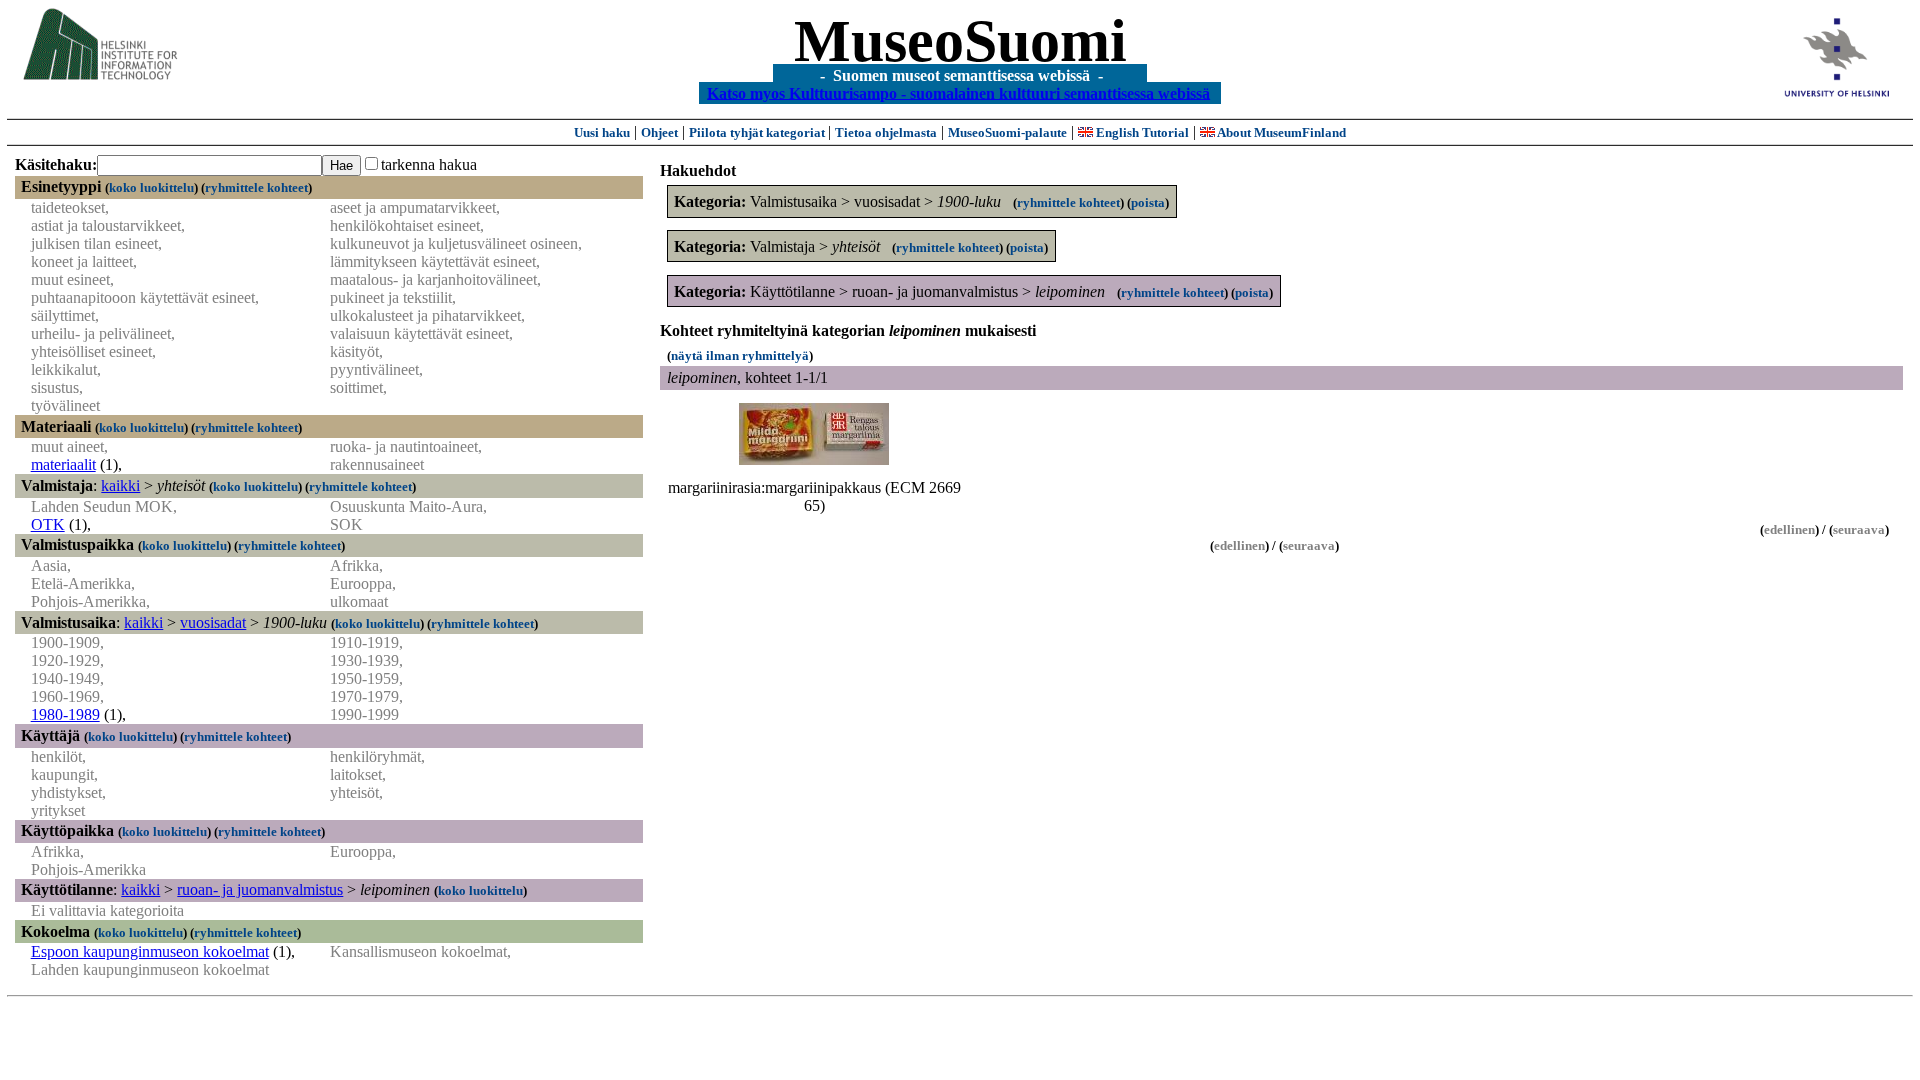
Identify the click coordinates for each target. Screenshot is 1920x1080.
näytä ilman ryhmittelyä (740, 355)
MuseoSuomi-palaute (1007, 132)
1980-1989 (65, 714)
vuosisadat (213, 622)
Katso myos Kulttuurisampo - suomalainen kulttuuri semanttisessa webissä (958, 92)
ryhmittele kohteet (256, 187)
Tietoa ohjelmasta (886, 132)
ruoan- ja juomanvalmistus (260, 889)
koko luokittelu (151, 187)
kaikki (120, 485)
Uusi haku (602, 132)
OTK (48, 524)
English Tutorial (1141, 132)
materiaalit (63, 464)
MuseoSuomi (960, 41)
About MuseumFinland (1280, 132)
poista (1148, 202)
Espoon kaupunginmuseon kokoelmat (150, 951)
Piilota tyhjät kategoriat (758, 132)
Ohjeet (659, 132)
